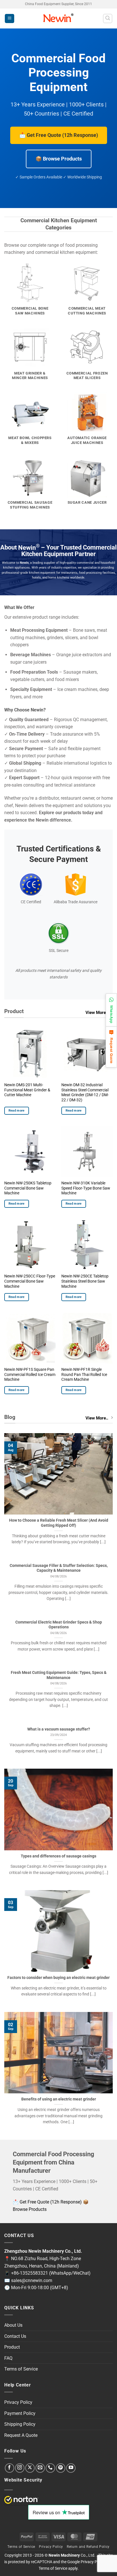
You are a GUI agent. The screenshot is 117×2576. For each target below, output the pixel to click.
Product (12, 2347)
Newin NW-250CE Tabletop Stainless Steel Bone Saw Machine (85, 1281)
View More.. (97, 1013)
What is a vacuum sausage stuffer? (59, 1729)
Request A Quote (21, 2435)
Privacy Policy (18, 2402)
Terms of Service (21, 2369)
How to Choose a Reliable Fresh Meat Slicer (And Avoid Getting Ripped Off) (59, 1523)
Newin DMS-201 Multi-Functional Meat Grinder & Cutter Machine (27, 1090)
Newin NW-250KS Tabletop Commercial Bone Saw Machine (28, 1188)
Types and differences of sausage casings (58, 1856)
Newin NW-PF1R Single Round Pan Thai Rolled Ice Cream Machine (84, 1374)
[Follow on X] (30, 2468)
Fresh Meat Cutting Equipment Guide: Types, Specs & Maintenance (59, 1675)
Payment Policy (20, 2413)
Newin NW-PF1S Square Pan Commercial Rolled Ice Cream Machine (30, 1374)
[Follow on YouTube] (71, 2468)
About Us (13, 2325)
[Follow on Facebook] (10, 2468)
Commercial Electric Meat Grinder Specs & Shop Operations (59, 1625)
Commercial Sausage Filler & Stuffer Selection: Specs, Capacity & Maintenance (59, 1568)
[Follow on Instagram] (20, 2468)
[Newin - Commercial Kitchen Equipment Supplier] (59, 18)
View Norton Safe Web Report (21, 2500)
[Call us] (50, 2468)
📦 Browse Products (59, 159)
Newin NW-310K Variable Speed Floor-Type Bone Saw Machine (86, 1188)
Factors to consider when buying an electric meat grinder (58, 1978)
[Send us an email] (40, 2468)
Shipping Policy (20, 2424)
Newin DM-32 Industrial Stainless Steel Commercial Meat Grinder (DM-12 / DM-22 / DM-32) (85, 1092)
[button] (10, 19)
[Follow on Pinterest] (61, 2468)
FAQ (8, 2358)
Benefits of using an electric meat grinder (59, 2099)
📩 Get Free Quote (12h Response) (59, 135)
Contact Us (15, 2336)
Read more (17, 1111)
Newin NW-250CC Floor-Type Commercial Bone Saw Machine (30, 1281)
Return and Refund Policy (88, 2547)
